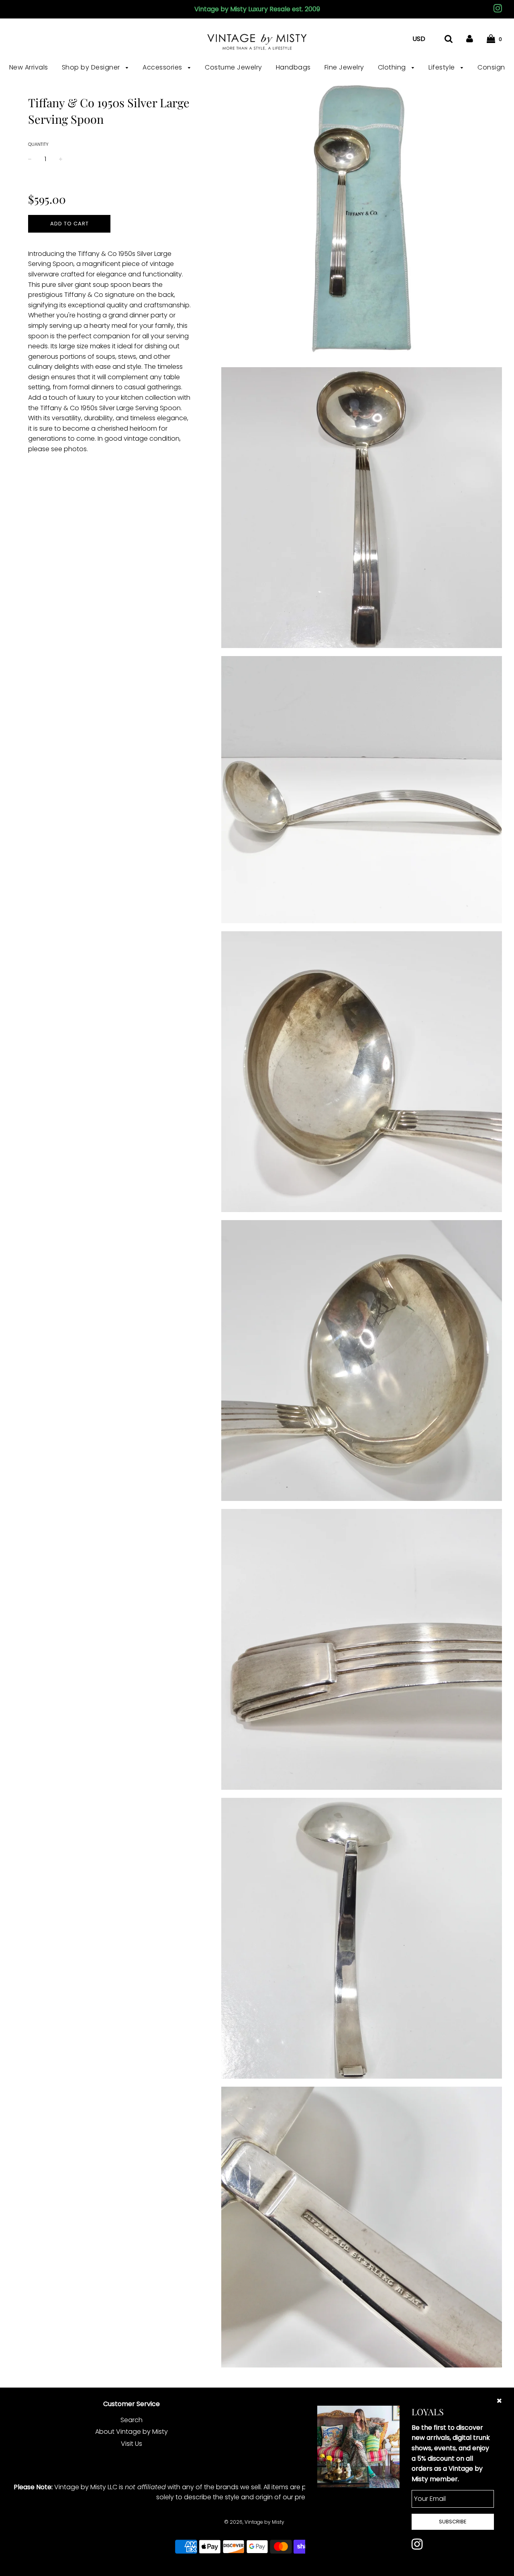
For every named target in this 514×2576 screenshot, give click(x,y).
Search (132, 2420)
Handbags (293, 67)
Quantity (38, 144)
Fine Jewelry (344, 67)
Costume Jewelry (234, 67)
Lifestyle (443, 67)
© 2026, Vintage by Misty (254, 2522)
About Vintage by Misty (132, 2432)
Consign (491, 67)
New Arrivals (29, 67)
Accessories (163, 67)
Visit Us (132, 2444)
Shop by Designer (92, 67)
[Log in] (470, 39)
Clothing (393, 67)
